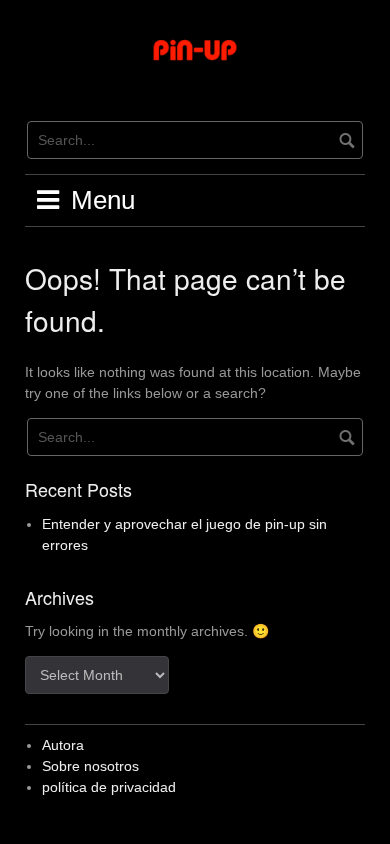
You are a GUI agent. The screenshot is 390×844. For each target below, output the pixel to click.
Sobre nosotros (90, 766)
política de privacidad (109, 787)
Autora (63, 745)
